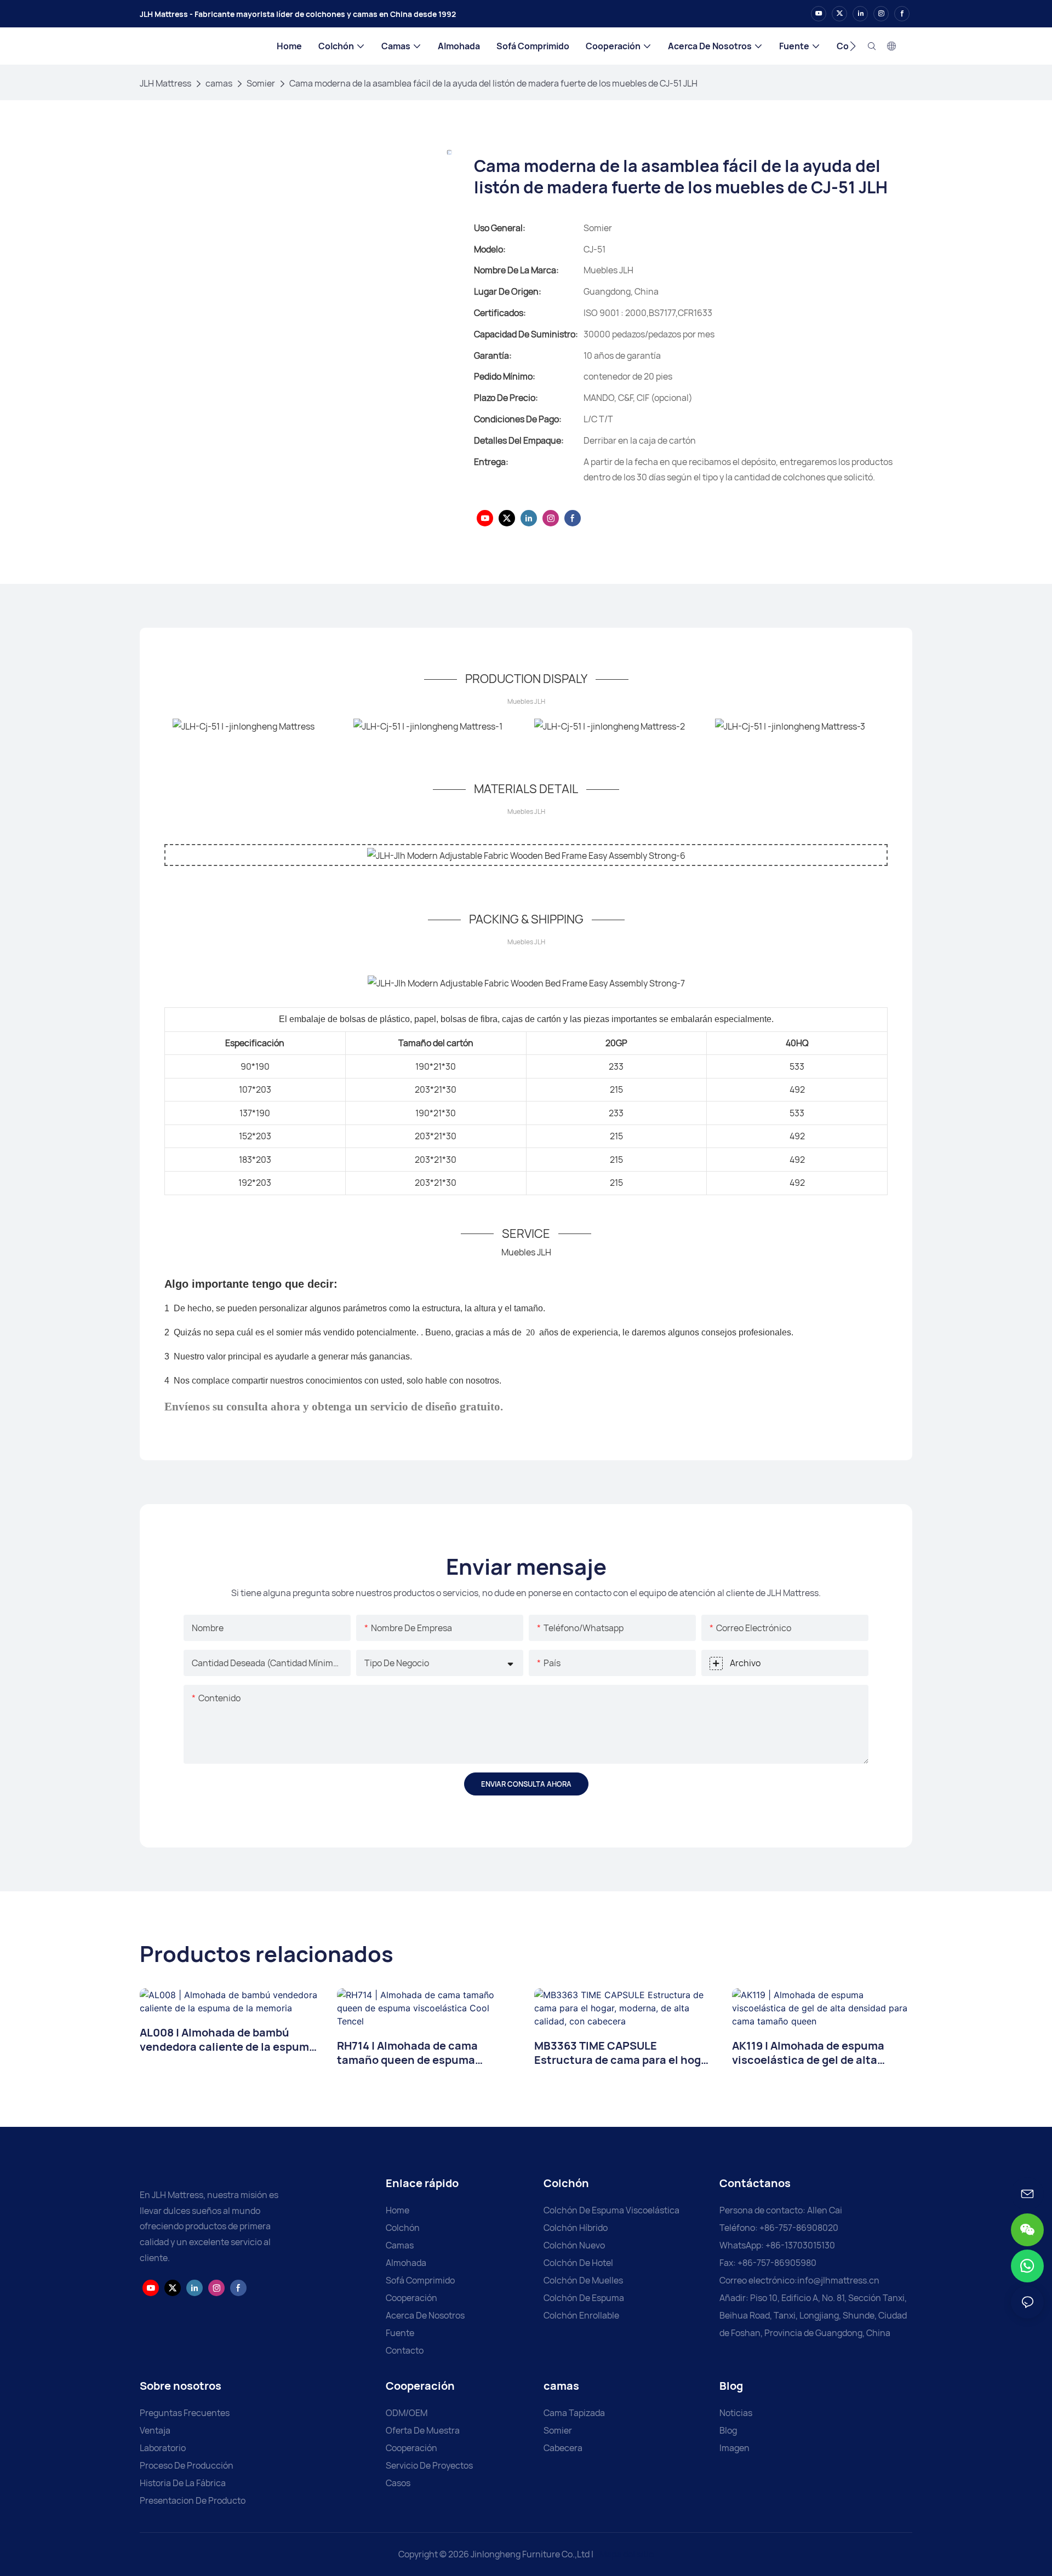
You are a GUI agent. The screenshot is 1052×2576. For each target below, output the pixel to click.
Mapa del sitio (626, 2554)
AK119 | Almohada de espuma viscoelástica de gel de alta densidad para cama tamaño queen (808, 2053)
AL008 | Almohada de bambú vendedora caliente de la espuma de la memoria (228, 2040)
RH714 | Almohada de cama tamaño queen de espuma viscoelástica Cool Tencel (407, 2053)
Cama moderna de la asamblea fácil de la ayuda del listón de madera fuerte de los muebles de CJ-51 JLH (493, 83)
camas (219, 83)
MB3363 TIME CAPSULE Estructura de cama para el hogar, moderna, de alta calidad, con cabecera (624, 2053)
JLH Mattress (165, 83)
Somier (261, 83)
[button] (853, 46)
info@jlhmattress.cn (838, 2280)
